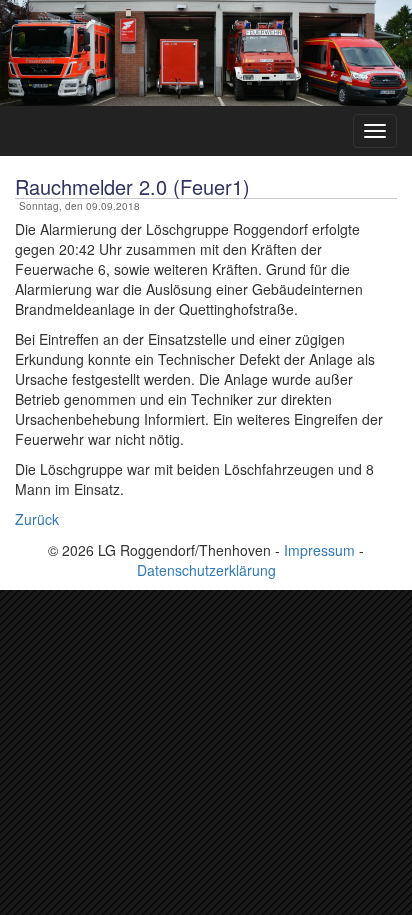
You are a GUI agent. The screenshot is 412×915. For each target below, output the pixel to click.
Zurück (37, 519)
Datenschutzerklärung (206, 570)
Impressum (319, 550)
